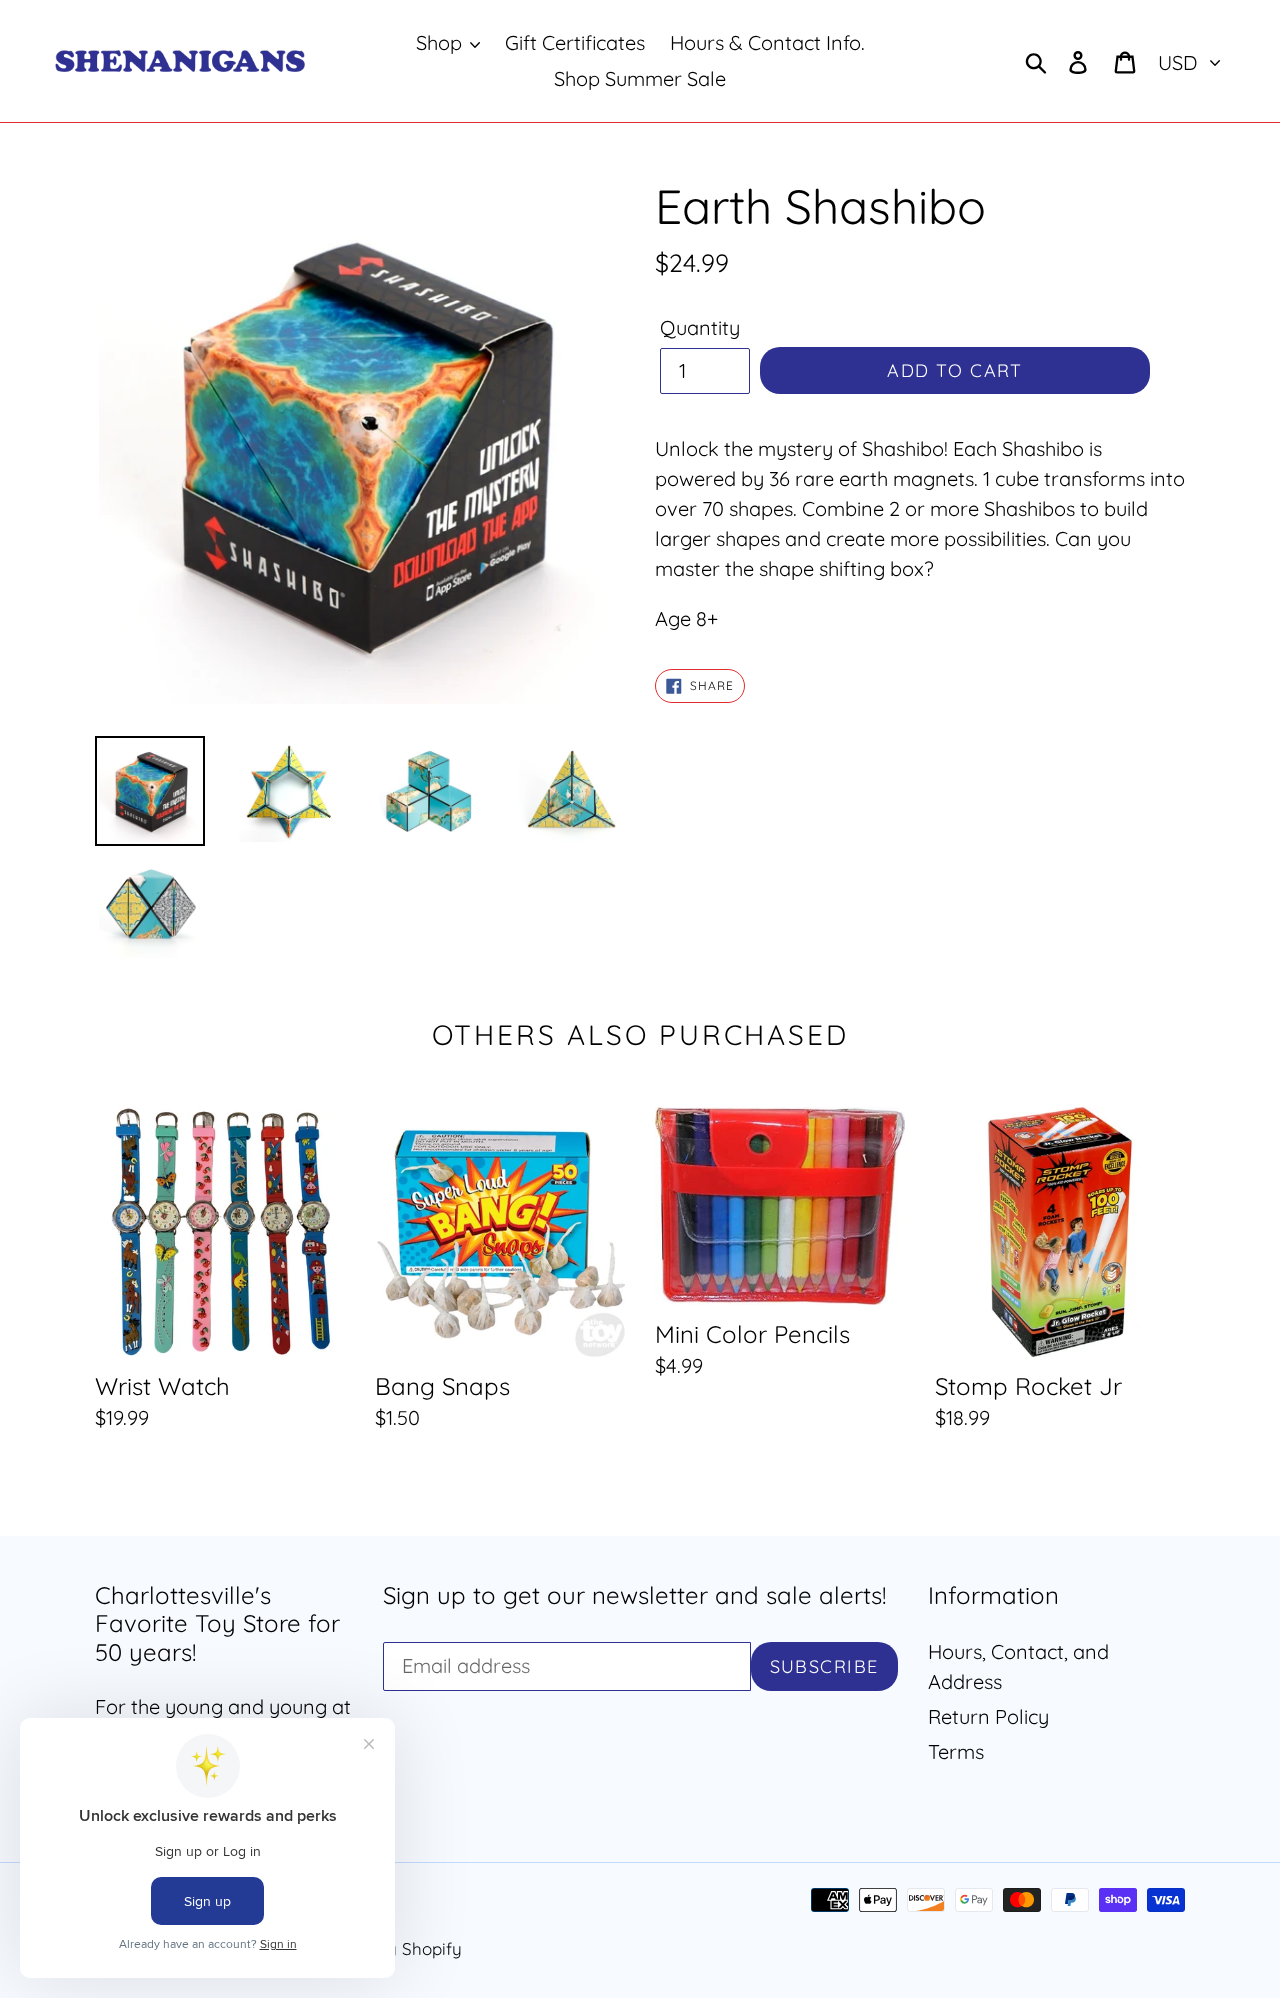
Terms (956, 1751)
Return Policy (988, 1716)
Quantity (700, 327)
